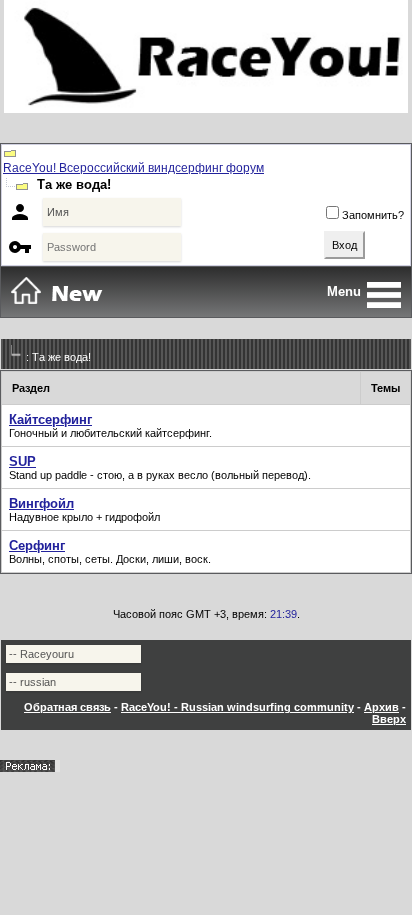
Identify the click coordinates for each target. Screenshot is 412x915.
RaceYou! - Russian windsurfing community (237, 707)
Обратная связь (67, 707)
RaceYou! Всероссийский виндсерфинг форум (133, 168)
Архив (381, 707)
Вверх (389, 719)
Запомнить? (373, 215)
